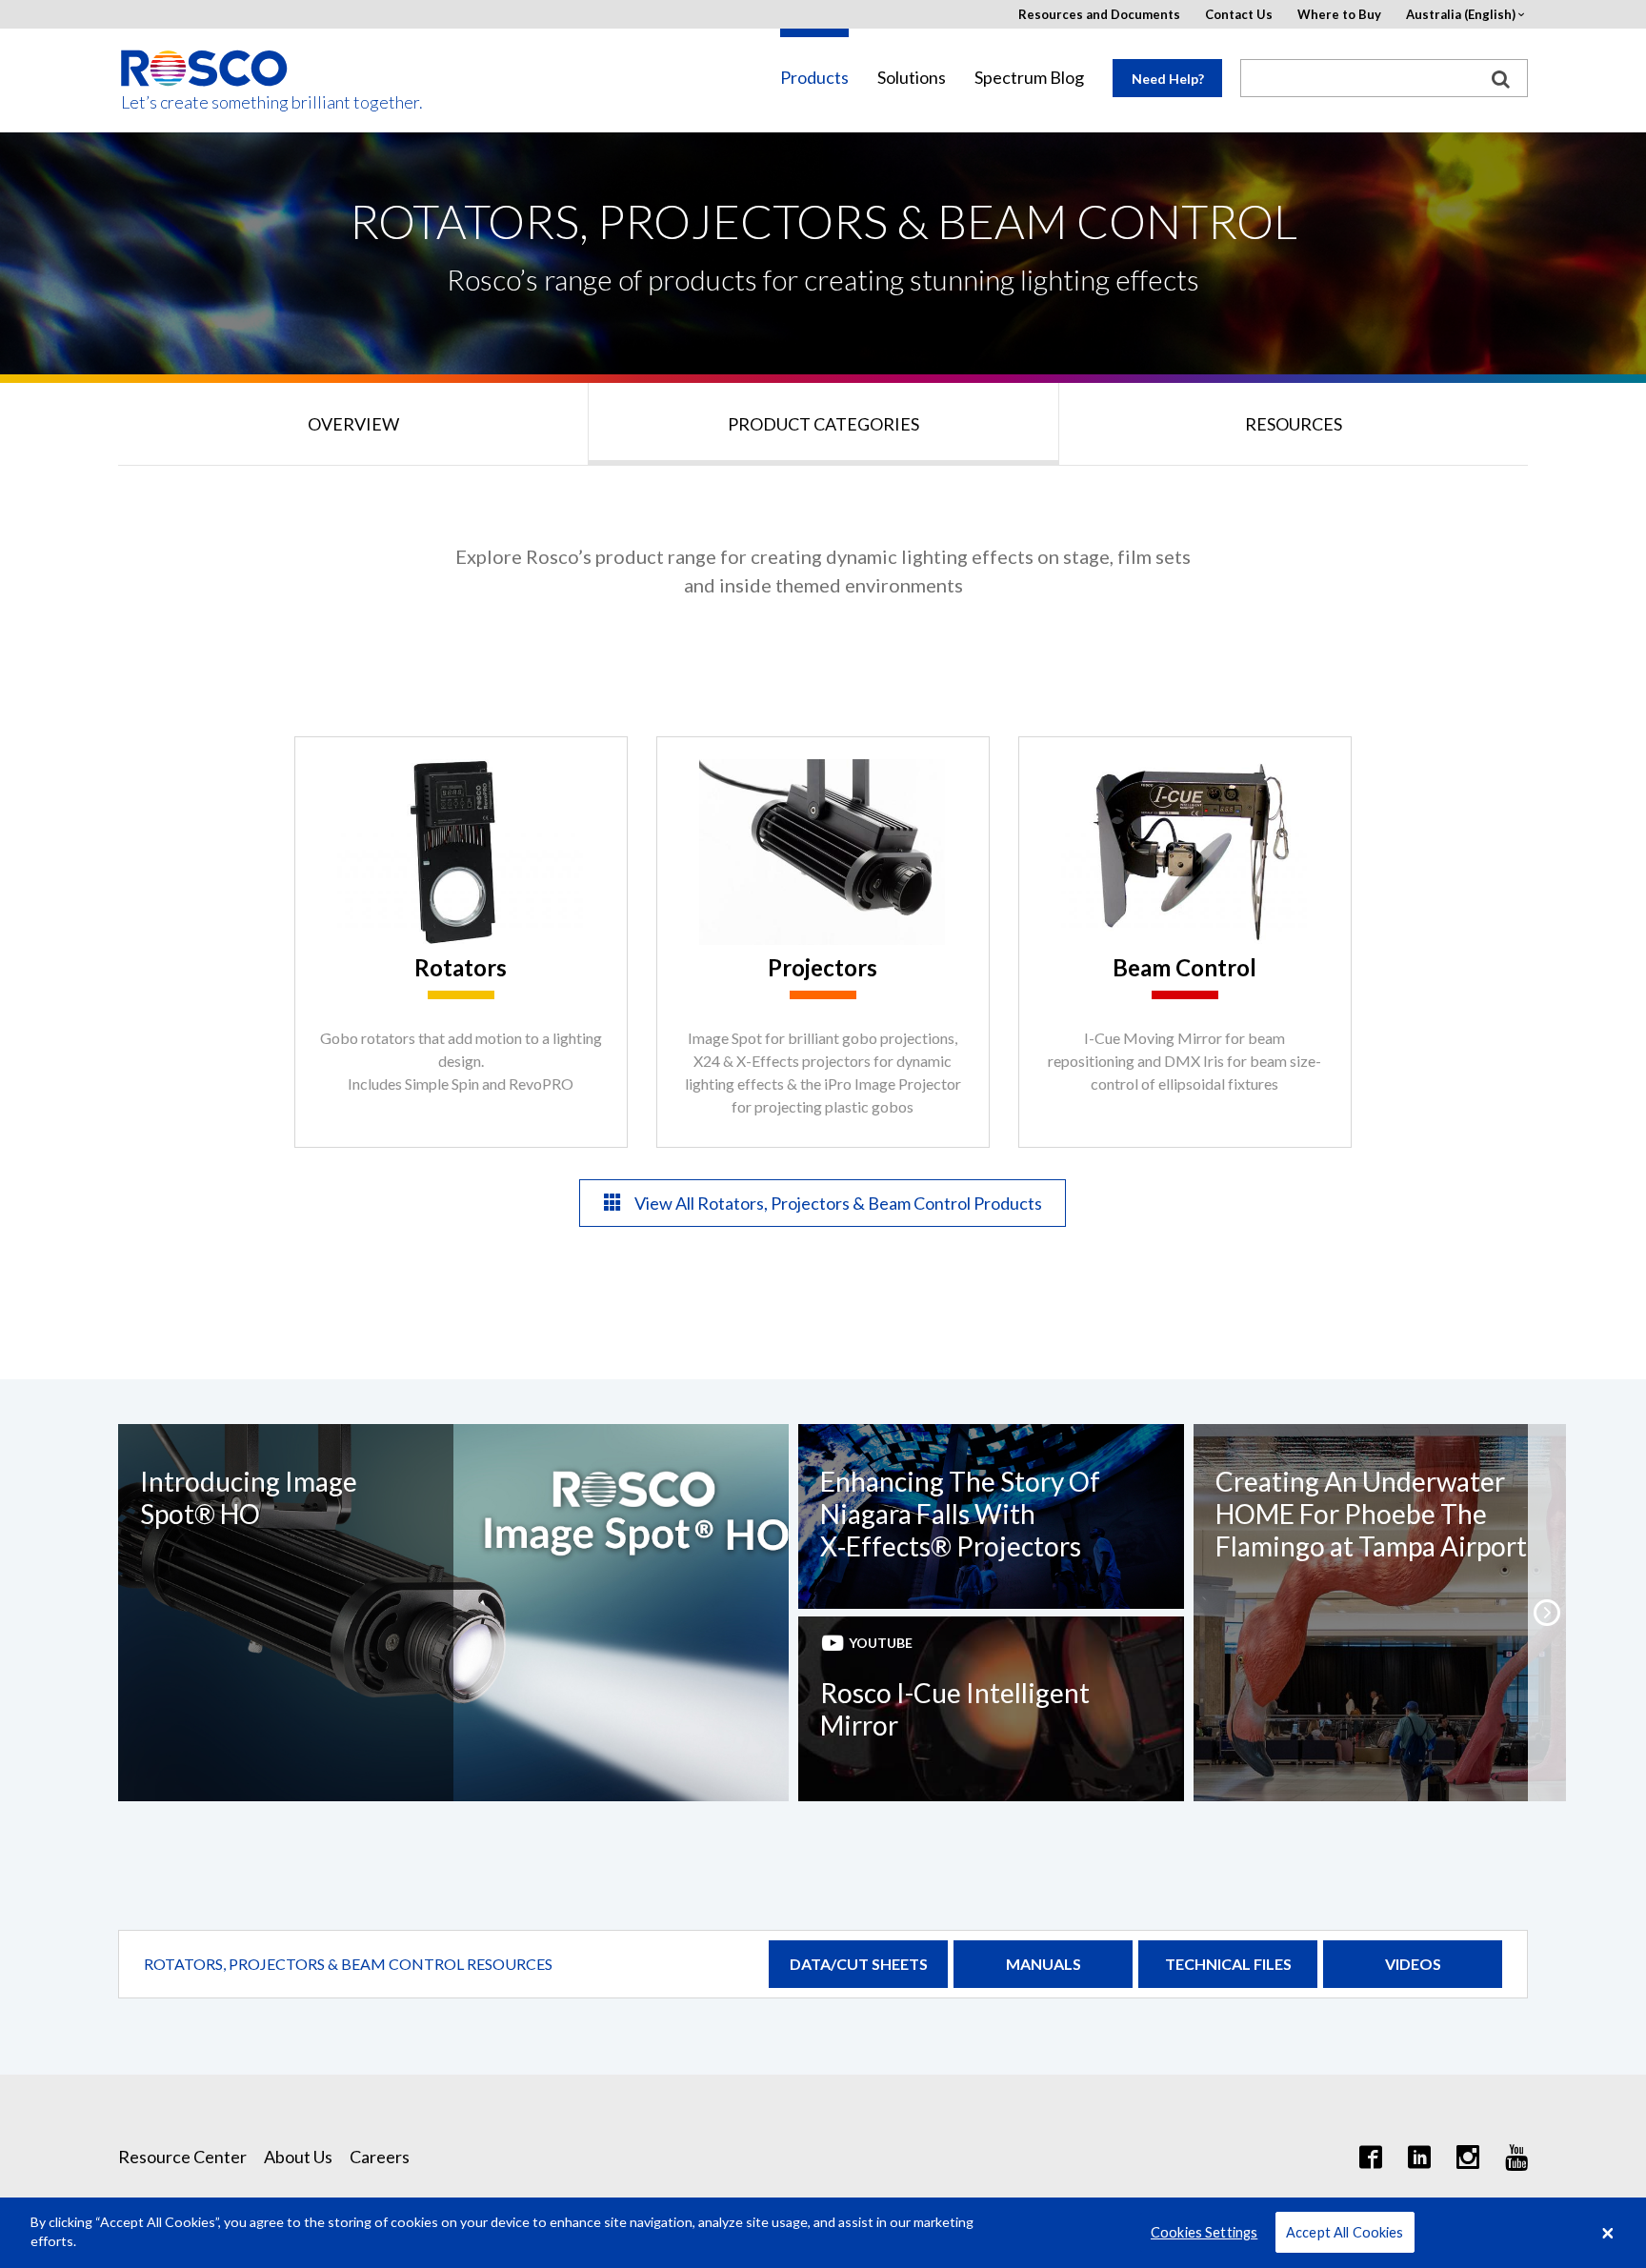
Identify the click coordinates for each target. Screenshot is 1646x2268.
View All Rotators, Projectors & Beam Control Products (837, 1203)
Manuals (1044, 1964)
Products (814, 78)
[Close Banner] (1608, 2233)
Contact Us (1239, 15)
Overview (353, 424)
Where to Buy (1339, 15)
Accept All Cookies (1345, 2232)
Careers (380, 2157)
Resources (1294, 424)
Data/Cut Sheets (859, 1964)
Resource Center (182, 2157)
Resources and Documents (1099, 15)
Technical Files (1228, 1964)
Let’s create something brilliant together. (205, 102)
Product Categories (823, 424)
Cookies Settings (1204, 2232)
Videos (1413, 1964)
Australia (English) (1461, 15)
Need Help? (1168, 79)
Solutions (912, 78)
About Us (298, 2157)
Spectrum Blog (1029, 78)
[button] (1547, 1613)
